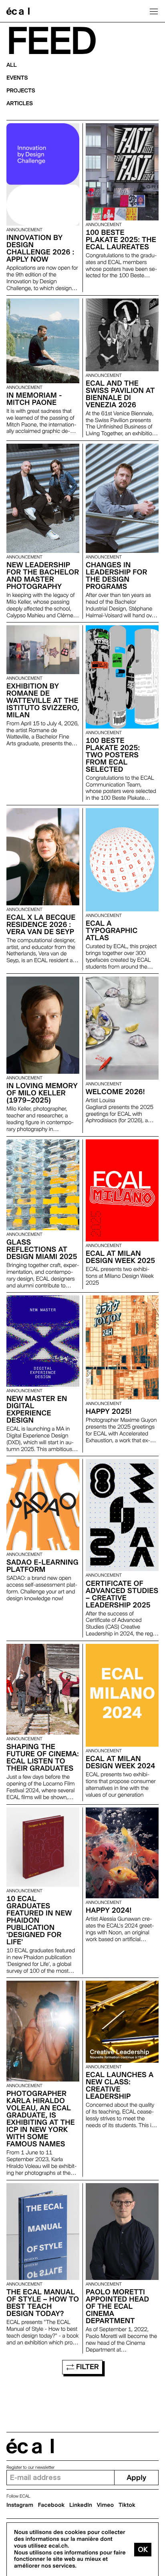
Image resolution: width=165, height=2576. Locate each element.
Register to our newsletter (30, 2467)
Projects (21, 91)
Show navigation (154, 11)
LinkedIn (81, 2505)
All (12, 65)
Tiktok (127, 2505)
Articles (20, 104)
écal (30, 2446)
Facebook (51, 2505)
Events (17, 78)
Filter (86, 2367)
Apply (136, 2478)
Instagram (20, 2505)
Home (18, 11)
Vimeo (106, 2505)
